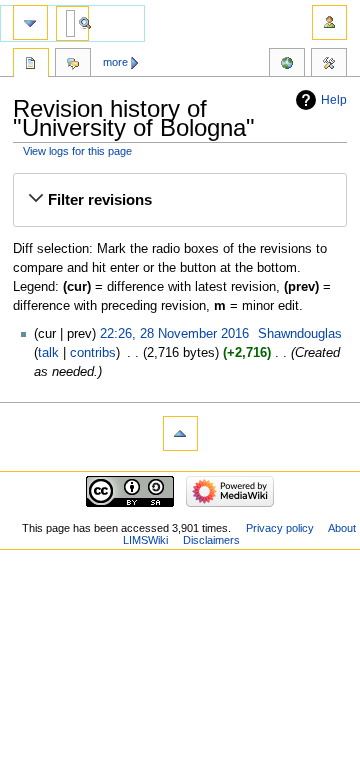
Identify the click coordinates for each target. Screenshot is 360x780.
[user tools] (329, 22)
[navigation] (30, 22)
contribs (93, 353)
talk (48, 353)
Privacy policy (280, 528)
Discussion (73, 65)
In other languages (287, 65)
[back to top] (180, 433)
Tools (329, 65)
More (115, 62)
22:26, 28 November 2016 (174, 334)
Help (334, 100)
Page (31, 65)
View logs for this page (77, 151)
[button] (179, 200)
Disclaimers (211, 540)
